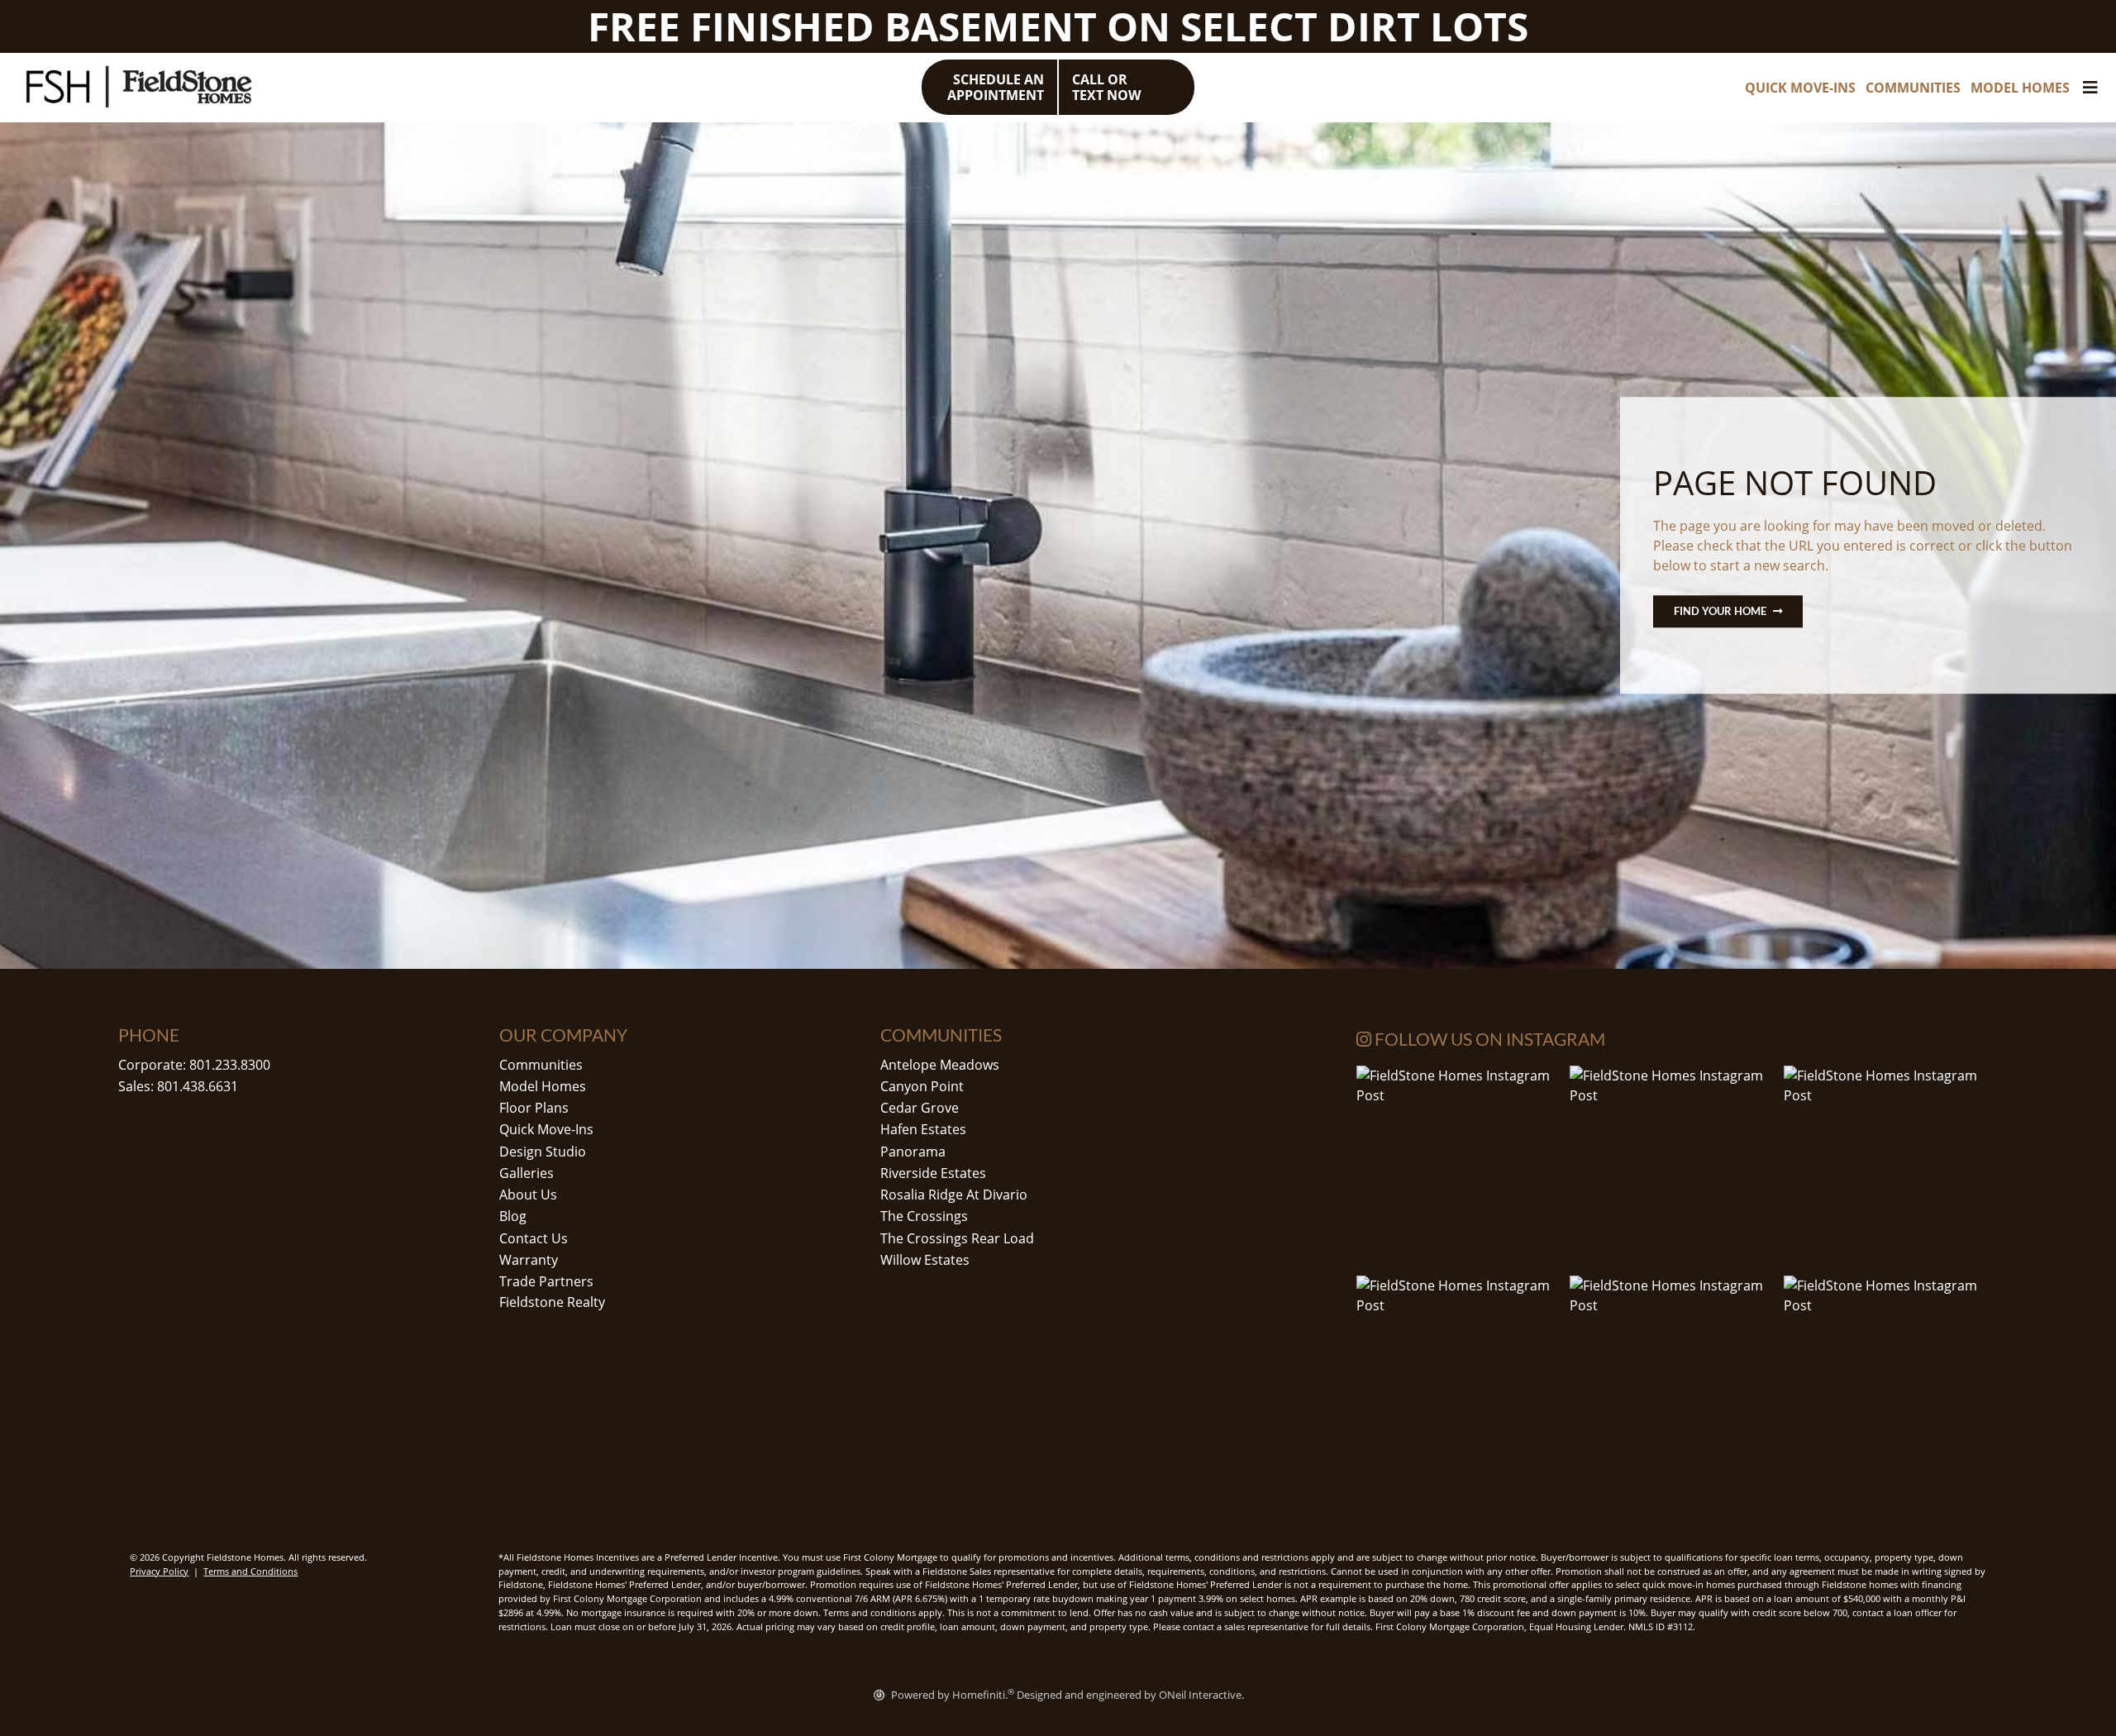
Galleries (527, 1173)
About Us (528, 1195)
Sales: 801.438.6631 (178, 1086)
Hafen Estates (923, 1129)
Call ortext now (1106, 87)
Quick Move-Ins (546, 1129)
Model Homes (543, 1086)
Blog (513, 1216)
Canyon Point (922, 1086)
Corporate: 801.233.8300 (194, 1065)
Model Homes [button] (2020, 88)
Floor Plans (534, 1108)
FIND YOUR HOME (1720, 611)
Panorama (913, 1152)
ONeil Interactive (1200, 1695)
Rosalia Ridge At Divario (954, 1195)
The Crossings (924, 1216)
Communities (541, 1065)
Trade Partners (546, 1281)
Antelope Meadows (940, 1065)
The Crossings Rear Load (957, 1238)
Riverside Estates (933, 1173)
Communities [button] (1913, 88)
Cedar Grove (920, 1108)
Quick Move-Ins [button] (1800, 88)
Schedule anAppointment (996, 87)
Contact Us (534, 1238)
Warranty (529, 1260)
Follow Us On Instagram (1488, 1039)
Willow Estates (925, 1260)
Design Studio (543, 1152)
